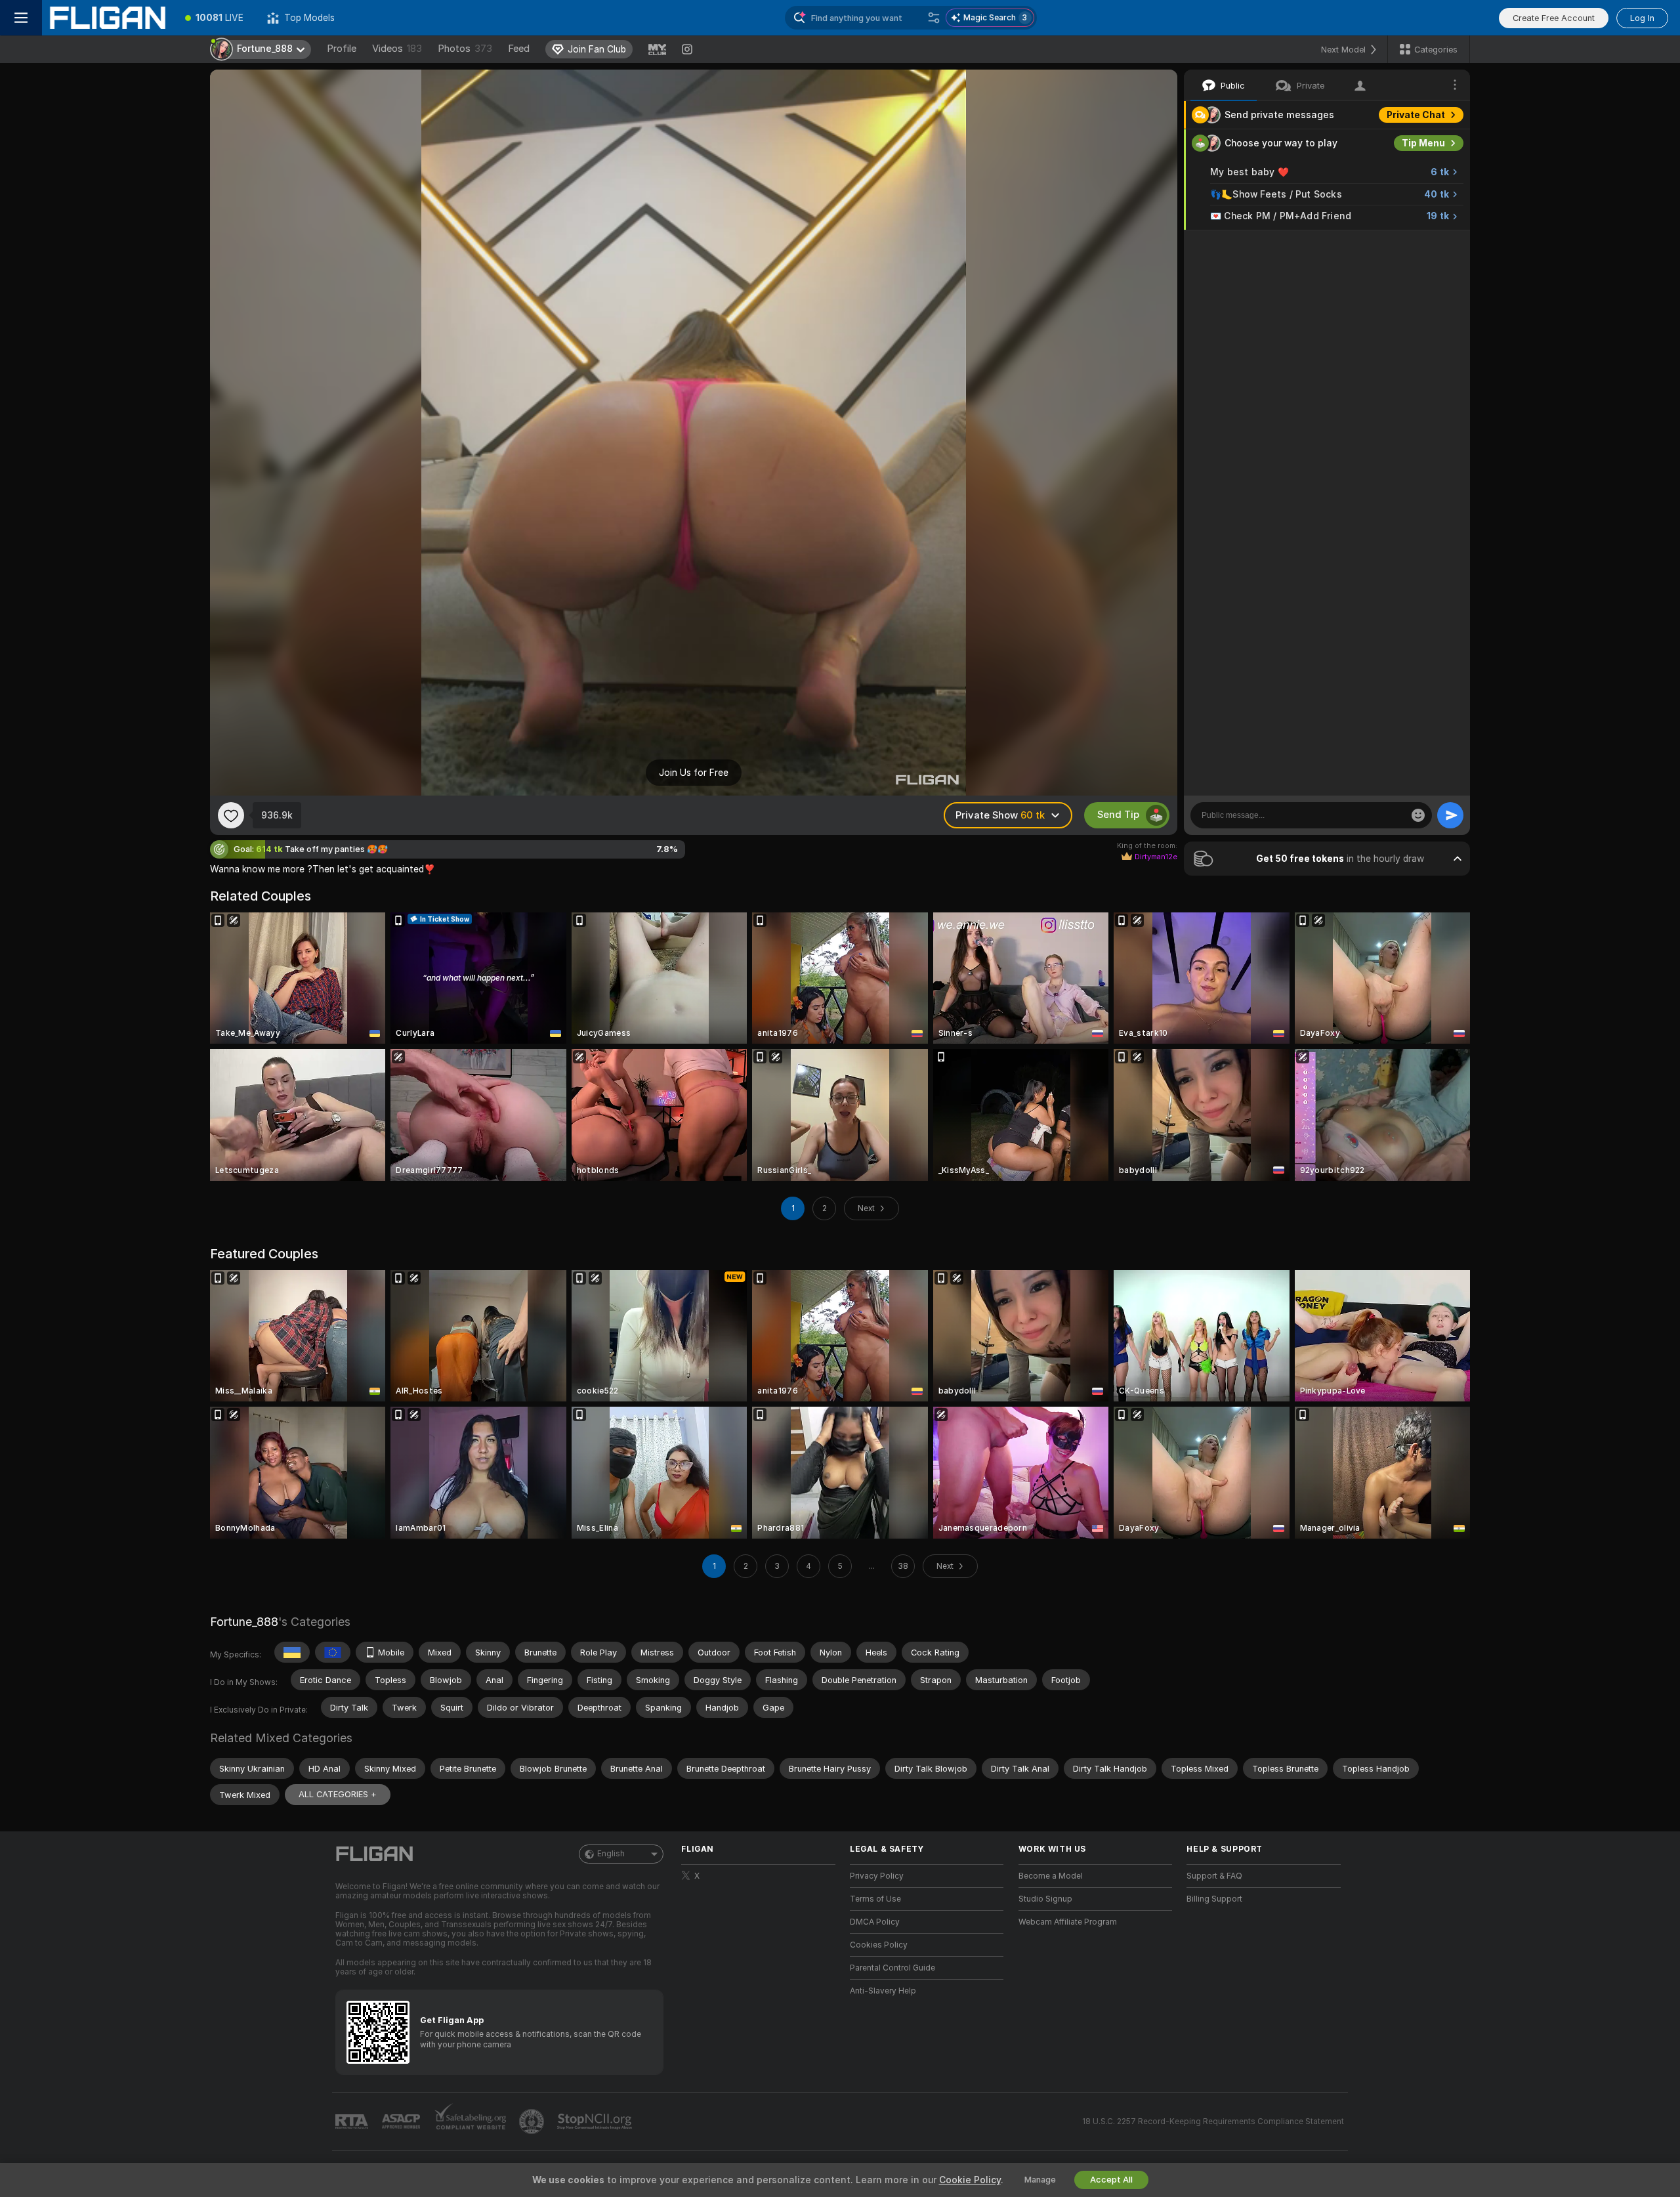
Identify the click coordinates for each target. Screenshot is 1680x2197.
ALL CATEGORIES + (338, 1794)
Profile (342, 49)
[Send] (1450, 815)
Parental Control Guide (892, 1968)
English (611, 1854)
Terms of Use (875, 1899)
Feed (519, 49)
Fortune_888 (244, 1622)
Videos (397, 49)
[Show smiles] (1418, 815)
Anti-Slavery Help (883, 1991)
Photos (465, 49)
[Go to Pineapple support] (533, 2122)
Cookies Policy (879, 1945)
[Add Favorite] (231, 815)
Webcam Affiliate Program (1068, 1922)
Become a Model (1051, 1876)
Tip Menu (1423, 143)
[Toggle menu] (21, 18)
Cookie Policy (970, 2180)
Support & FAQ (1214, 1876)
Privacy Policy (877, 1876)
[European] (333, 1652)
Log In (1642, 18)
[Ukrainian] (292, 1652)
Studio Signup (1045, 1899)
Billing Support (1214, 1899)
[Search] (934, 18)
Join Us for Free (694, 773)
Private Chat (1416, 115)
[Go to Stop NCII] (596, 2122)
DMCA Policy (875, 1922)
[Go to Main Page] (108, 18)
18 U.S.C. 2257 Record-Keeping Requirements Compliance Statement (1213, 2122)
